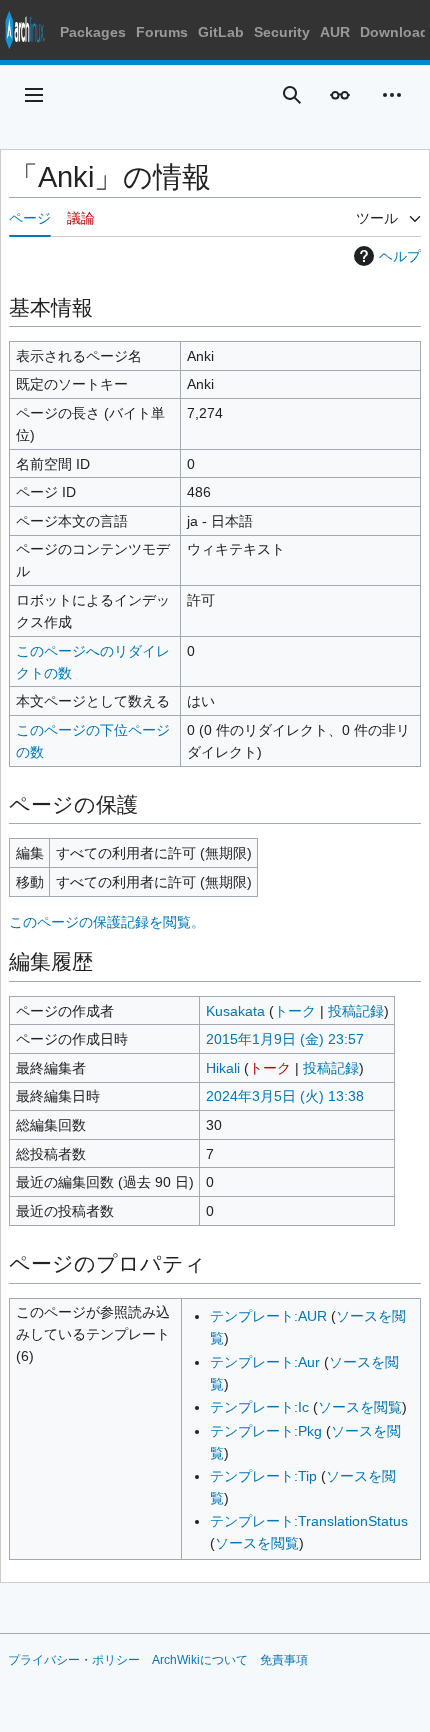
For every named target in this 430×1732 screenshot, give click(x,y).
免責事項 (284, 1660)
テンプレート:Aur (265, 1362)
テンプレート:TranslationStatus (309, 1521)
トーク (295, 1011)
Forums (162, 32)
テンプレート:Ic (259, 1407)
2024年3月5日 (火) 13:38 (285, 1096)
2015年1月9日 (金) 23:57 (285, 1039)
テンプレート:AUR (268, 1316)
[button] (34, 95)
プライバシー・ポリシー (74, 1660)
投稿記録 (356, 1011)
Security (282, 32)
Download (394, 32)
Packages (93, 32)
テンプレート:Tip (263, 1476)
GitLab (221, 32)
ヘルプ (400, 256)
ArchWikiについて (200, 1660)
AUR (335, 32)
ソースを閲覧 (360, 1407)
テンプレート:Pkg (266, 1431)
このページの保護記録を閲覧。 (107, 922)
